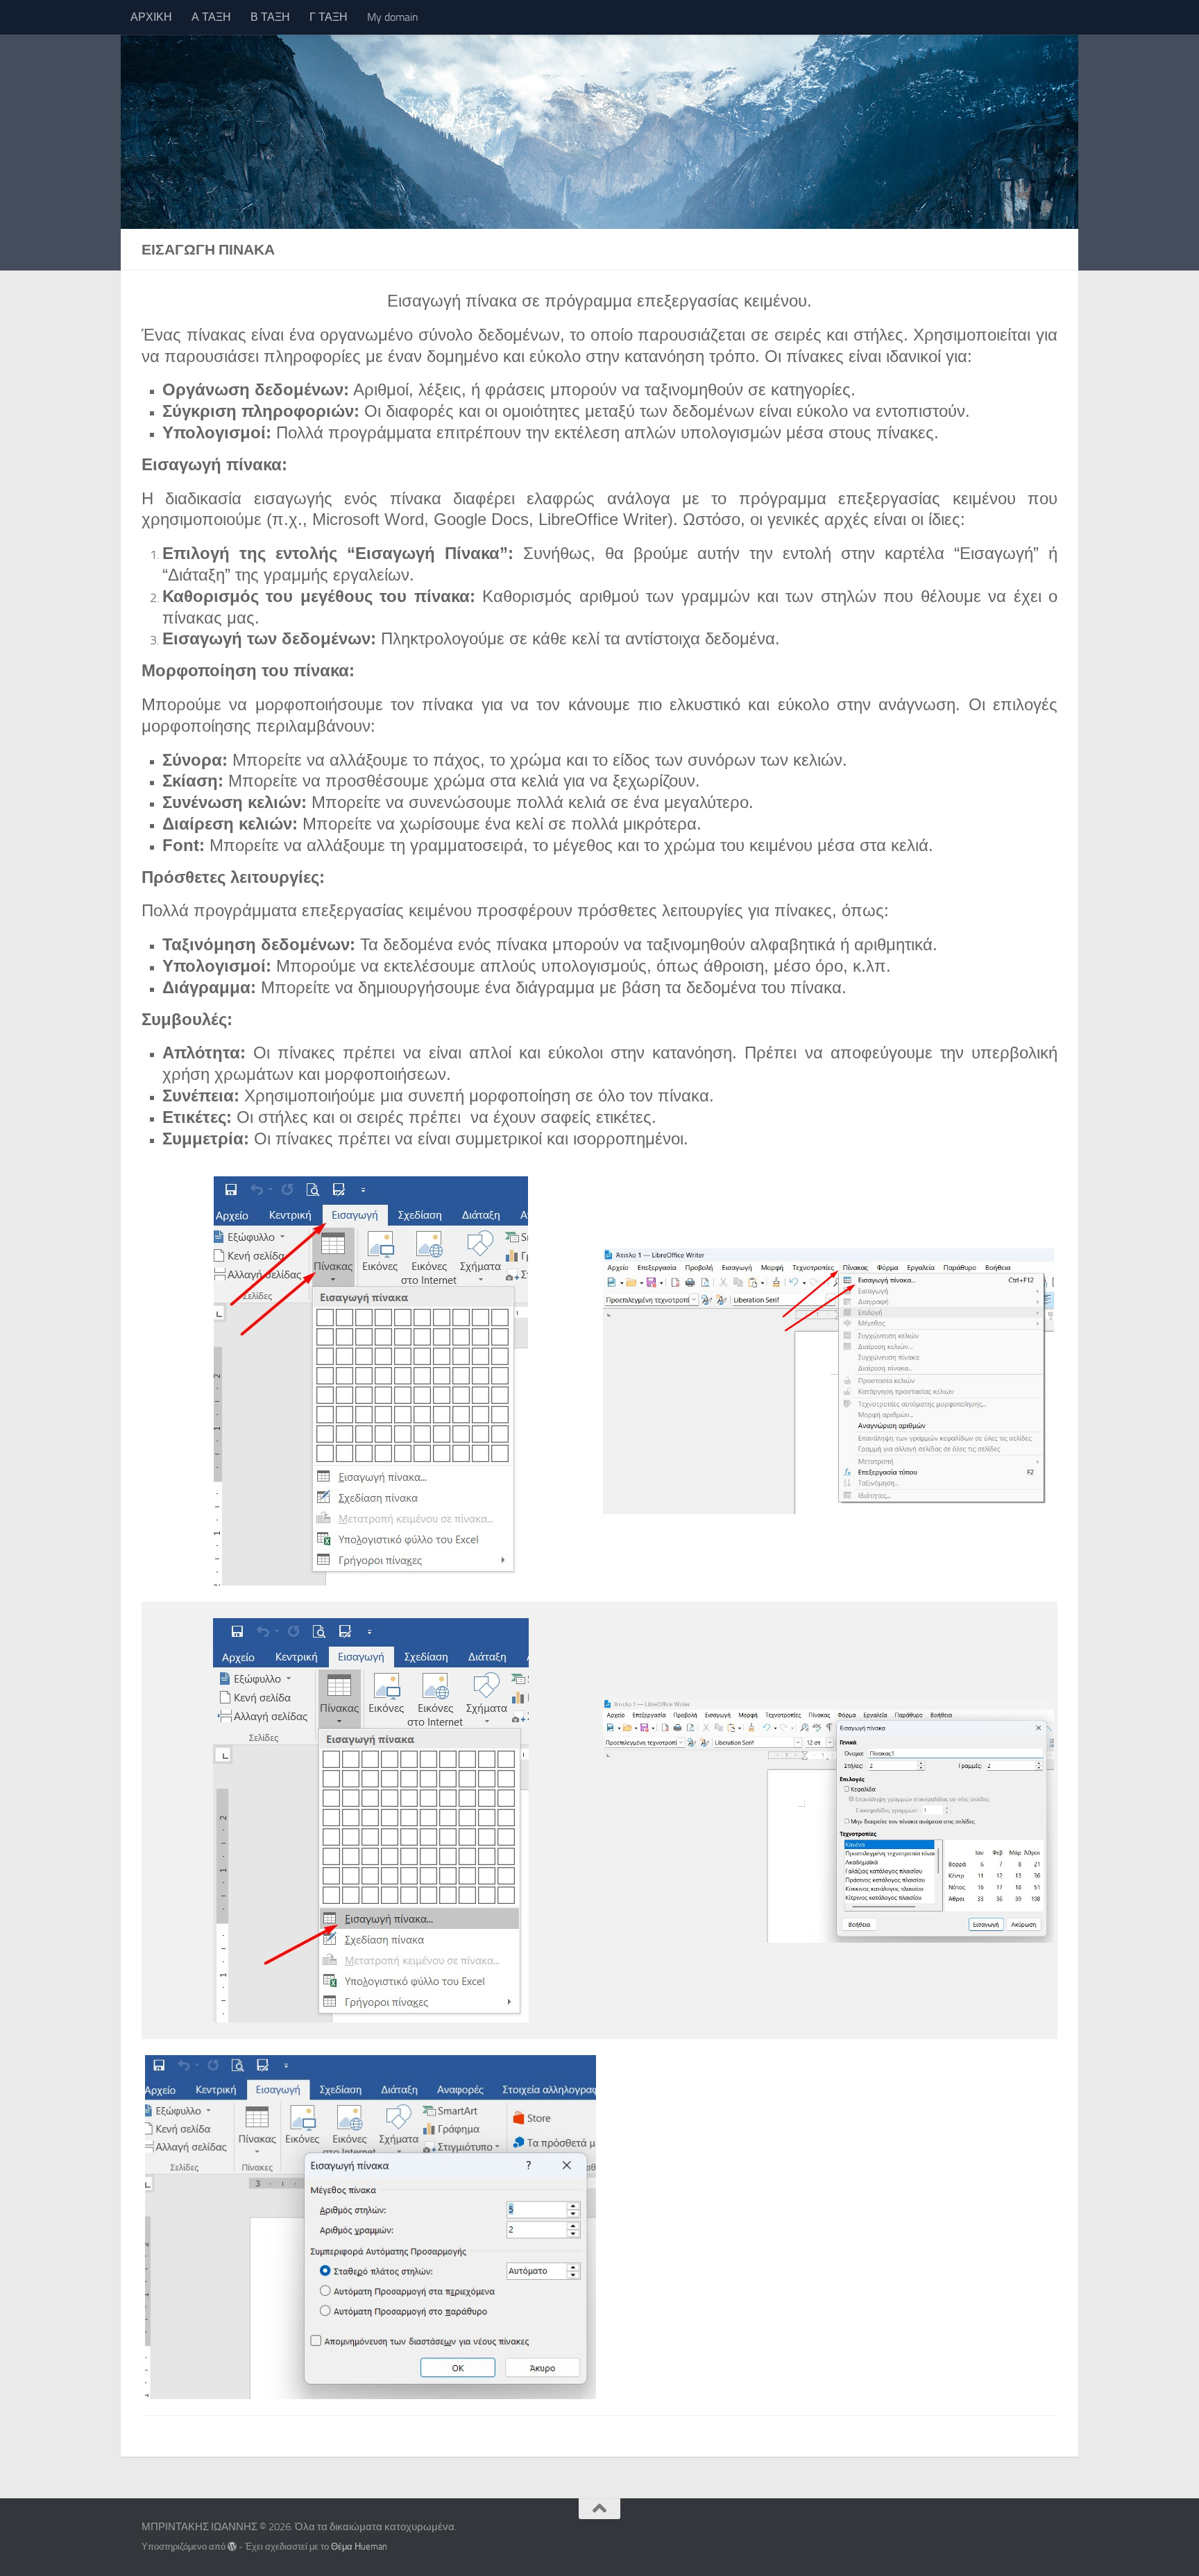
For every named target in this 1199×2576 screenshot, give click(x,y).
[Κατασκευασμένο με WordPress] (232, 2547)
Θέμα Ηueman (359, 2547)
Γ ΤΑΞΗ (329, 17)
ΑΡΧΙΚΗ (151, 17)
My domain (393, 17)
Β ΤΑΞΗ (270, 17)
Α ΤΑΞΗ (211, 17)
